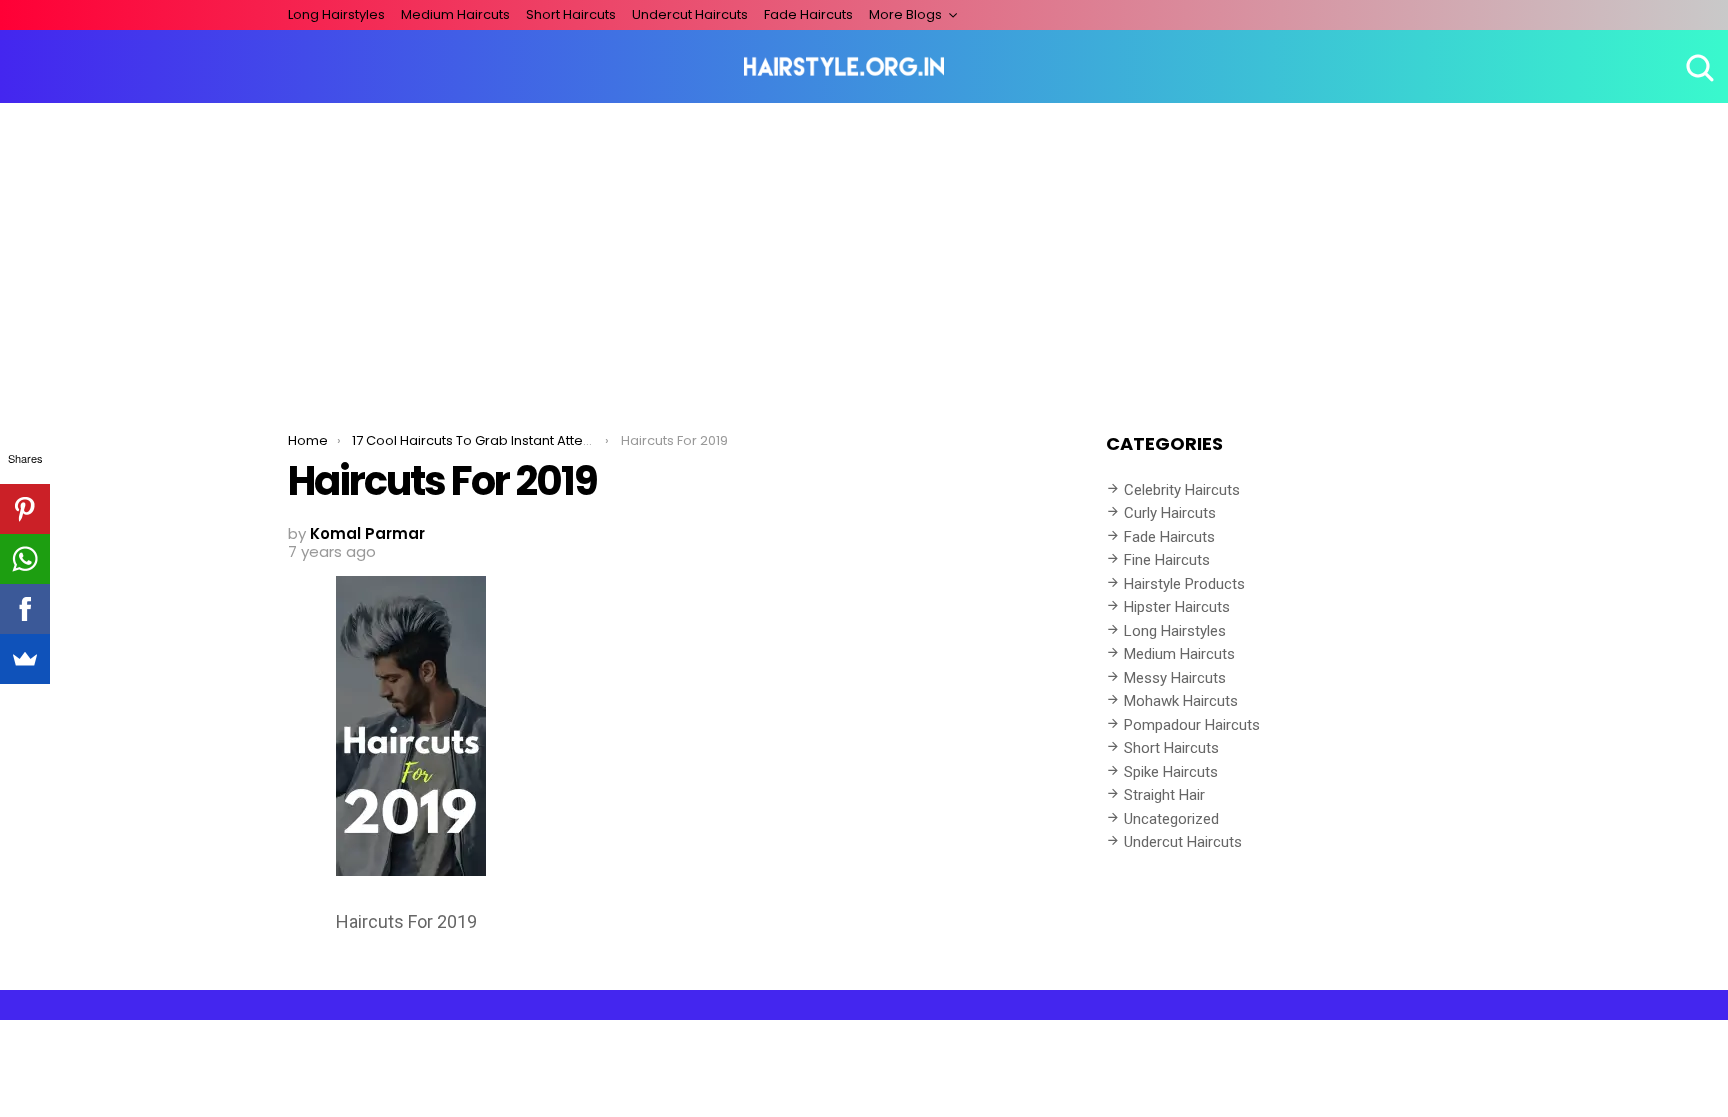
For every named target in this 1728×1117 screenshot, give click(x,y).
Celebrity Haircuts (1182, 490)
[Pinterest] (25, 509)
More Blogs (905, 14)
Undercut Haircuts (690, 14)
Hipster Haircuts (1177, 607)
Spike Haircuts (1171, 772)
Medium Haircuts (455, 14)
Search (1698, 67)
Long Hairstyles (336, 14)
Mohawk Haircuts (1181, 701)
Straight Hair (1164, 795)
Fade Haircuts (808, 14)
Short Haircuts (571, 14)
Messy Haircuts (1175, 678)
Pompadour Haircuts (1192, 725)
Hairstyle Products (1184, 584)
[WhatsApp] (25, 559)
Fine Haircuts (1167, 560)
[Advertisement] (864, 253)
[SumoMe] (25, 659)
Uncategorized (1171, 819)
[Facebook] (25, 609)
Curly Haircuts (1170, 513)
